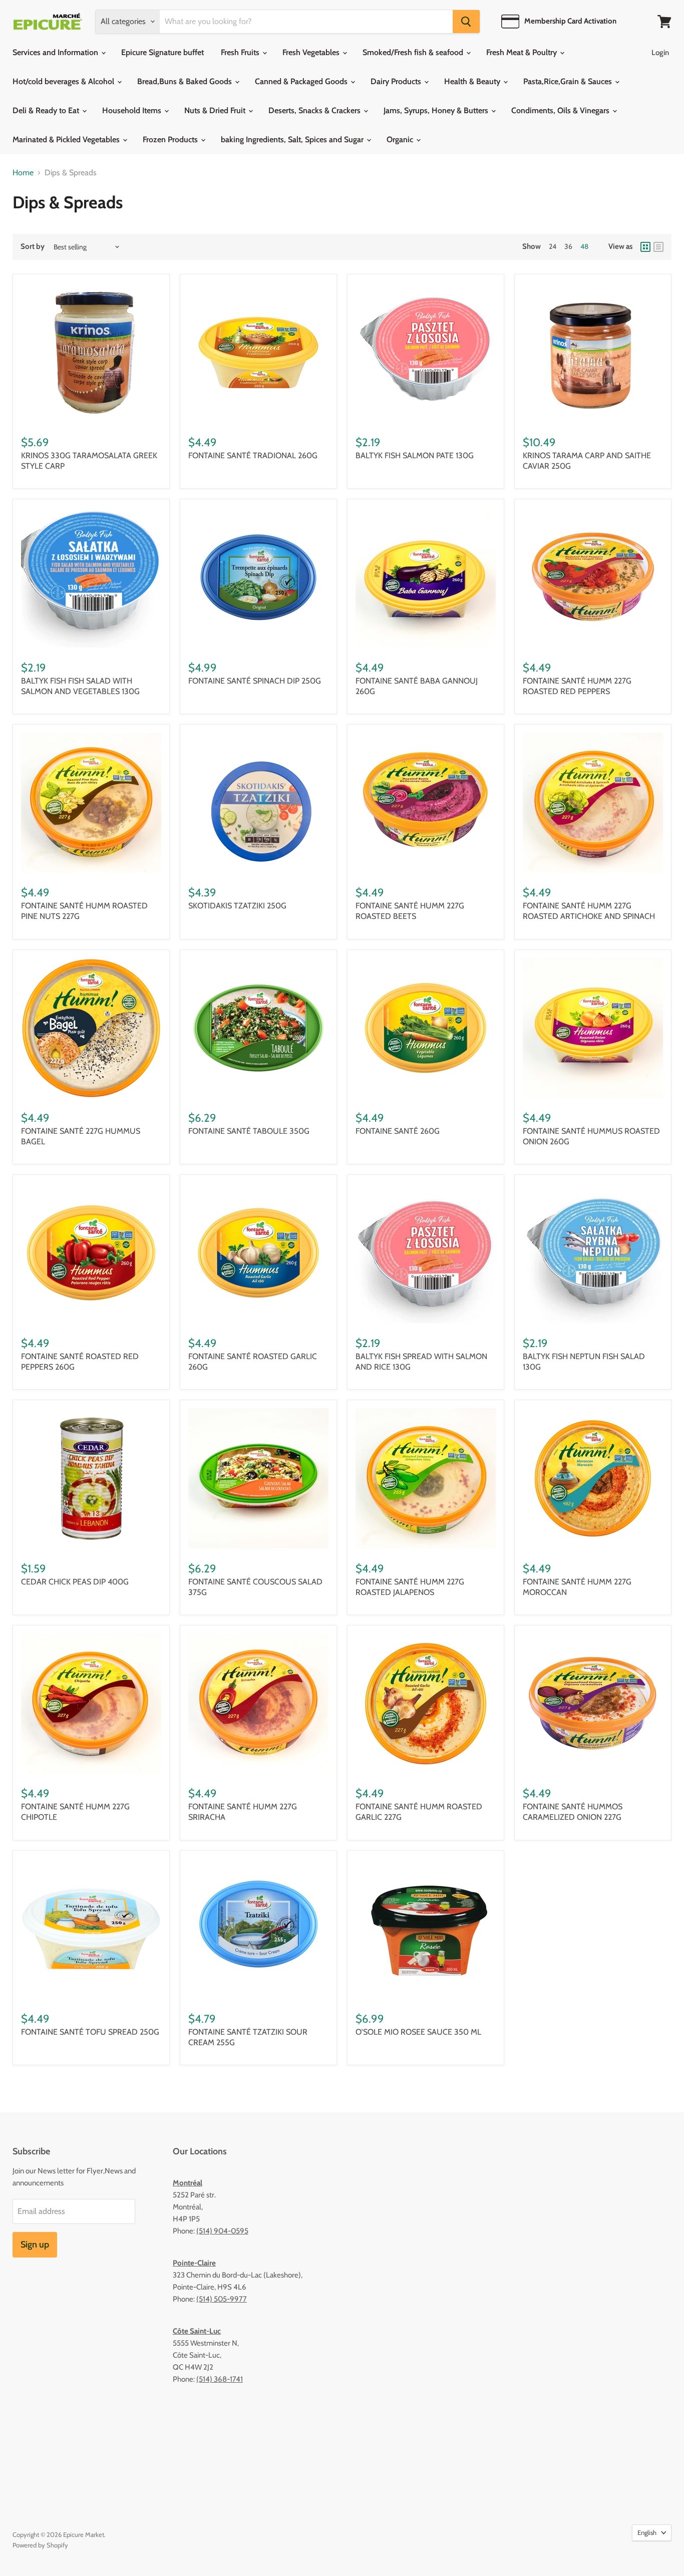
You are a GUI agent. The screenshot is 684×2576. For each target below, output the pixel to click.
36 (568, 246)
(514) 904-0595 (222, 2231)
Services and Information (56, 52)
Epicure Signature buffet (162, 52)
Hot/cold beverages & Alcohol (64, 81)
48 (584, 246)
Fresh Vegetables (312, 52)
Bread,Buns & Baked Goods (186, 81)
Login (660, 53)
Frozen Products (171, 139)
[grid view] (645, 247)
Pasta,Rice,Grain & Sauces (569, 81)
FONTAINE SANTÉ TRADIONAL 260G (253, 455)
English (647, 2532)
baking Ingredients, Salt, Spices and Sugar (293, 139)
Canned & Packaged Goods (302, 81)
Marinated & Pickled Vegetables (67, 139)
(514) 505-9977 (222, 2299)
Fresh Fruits (241, 52)
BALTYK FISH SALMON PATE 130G (415, 455)
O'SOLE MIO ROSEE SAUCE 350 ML (418, 2032)
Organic (401, 139)
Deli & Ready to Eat (47, 110)
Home (23, 173)
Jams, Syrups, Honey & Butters (437, 110)
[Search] (466, 22)
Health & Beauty (473, 81)
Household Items (133, 110)
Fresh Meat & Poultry (523, 52)
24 (553, 246)
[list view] (658, 247)
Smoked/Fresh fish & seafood (414, 52)
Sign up (35, 2244)
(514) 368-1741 (220, 2379)
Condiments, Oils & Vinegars (561, 110)
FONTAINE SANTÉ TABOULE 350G (249, 1131)
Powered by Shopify (40, 2545)
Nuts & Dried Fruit (216, 110)
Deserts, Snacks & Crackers (315, 110)
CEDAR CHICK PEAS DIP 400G (75, 1582)
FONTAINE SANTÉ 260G (398, 1131)
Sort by (33, 247)
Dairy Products (397, 81)
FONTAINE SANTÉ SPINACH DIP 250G (255, 681)
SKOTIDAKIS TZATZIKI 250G (237, 906)
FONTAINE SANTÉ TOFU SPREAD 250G (90, 2032)
